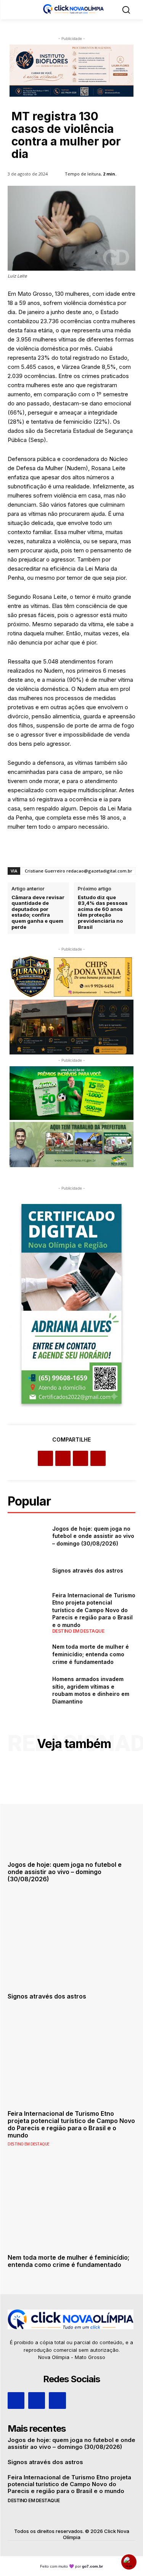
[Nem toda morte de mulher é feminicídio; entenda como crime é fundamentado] (27, 1654)
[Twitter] (63, 1458)
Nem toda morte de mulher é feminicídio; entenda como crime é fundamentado (91, 1654)
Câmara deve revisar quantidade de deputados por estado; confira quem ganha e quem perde (38, 912)
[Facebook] (45, 1458)
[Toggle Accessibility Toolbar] (129, 2562)
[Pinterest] (80, 1458)
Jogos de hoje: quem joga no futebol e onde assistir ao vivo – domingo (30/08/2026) (93, 1536)
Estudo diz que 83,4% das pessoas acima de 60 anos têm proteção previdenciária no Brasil (103, 912)
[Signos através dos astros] (27, 1570)
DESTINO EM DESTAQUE (78, 1631)
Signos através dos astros (88, 1570)
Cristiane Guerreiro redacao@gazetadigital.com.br (79, 871)
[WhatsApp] (98, 1458)
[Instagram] (37, 2401)
